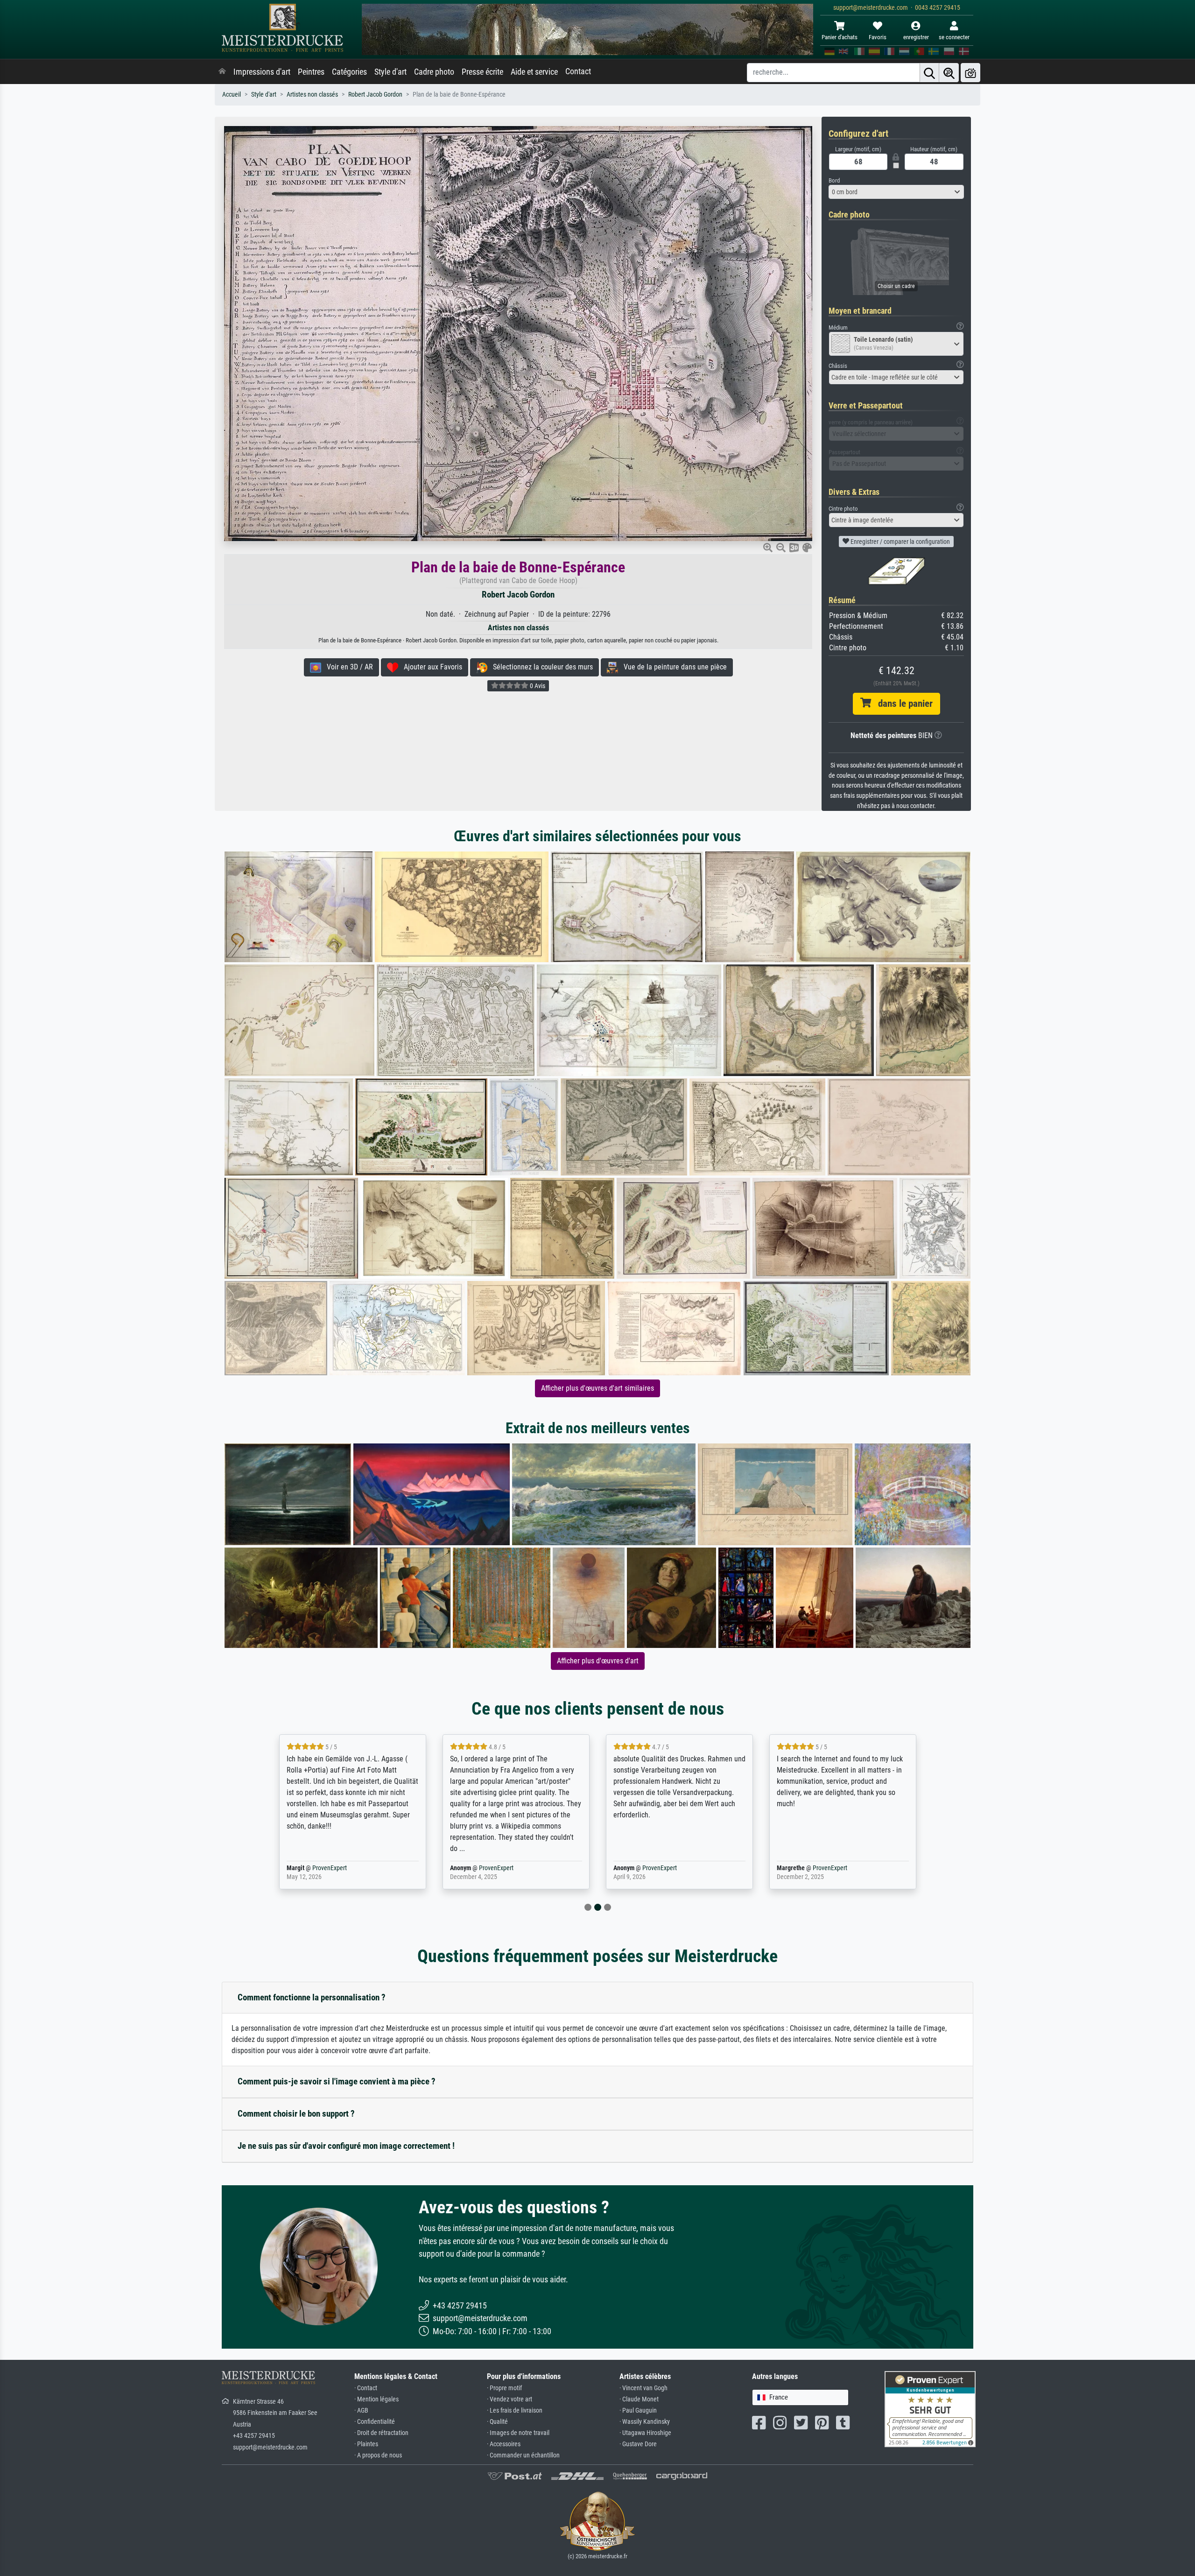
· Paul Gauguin (638, 2411)
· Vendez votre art (510, 2399)
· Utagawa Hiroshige (645, 2433)
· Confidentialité (375, 2422)
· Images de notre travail (518, 2433)
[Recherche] (929, 73)
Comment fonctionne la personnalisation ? (312, 1997)
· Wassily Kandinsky (645, 2422)
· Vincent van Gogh (643, 2388)
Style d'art (390, 72)
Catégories (349, 72)
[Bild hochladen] (970, 73)
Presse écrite (482, 72)
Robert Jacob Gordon (375, 95)
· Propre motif (504, 2388)
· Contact (366, 2388)
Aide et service (534, 72)
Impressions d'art (262, 72)
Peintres (311, 72)
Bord (834, 180)
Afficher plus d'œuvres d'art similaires (597, 1388)
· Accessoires (504, 2444)
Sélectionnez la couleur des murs (540, 667)
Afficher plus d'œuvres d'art (598, 1661)
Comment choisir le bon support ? (296, 2114)
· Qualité (497, 2422)
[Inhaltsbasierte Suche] (949, 73)
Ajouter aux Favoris (430, 667)
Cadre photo (434, 72)
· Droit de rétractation (381, 2433)
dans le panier (902, 704)
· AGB (361, 2411)
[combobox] (896, 192)
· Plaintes (366, 2444)
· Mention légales (376, 2399)
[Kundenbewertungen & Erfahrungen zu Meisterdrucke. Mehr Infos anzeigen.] (930, 2409)
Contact (578, 71)
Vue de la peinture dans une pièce (672, 667)
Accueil (232, 95)
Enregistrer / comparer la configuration (900, 542)
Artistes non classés (312, 95)
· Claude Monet (639, 2399)
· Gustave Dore (638, 2444)
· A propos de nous (378, 2455)
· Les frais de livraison (515, 2411)
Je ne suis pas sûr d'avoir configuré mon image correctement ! (346, 2146)
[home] (222, 72)
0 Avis (537, 686)
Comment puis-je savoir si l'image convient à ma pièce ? (337, 2081)
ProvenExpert (330, 1868)
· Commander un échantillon (523, 2455)
